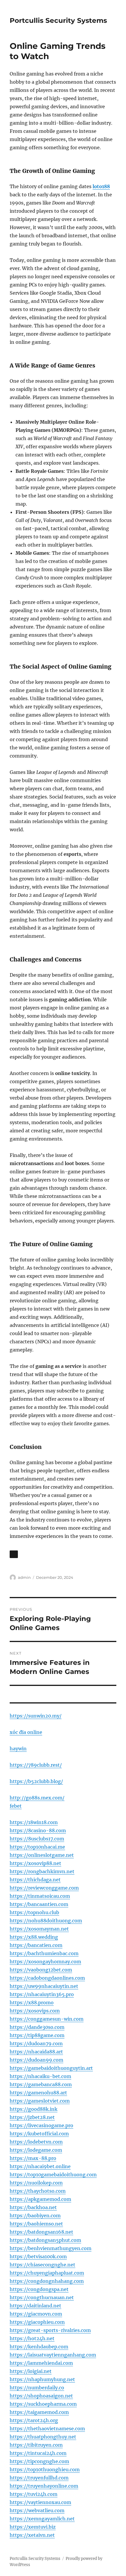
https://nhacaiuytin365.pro (42, 1994)
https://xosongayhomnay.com (45, 1962)
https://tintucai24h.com (38, 2453)
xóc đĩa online (26, 1732)
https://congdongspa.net (39, 2289)
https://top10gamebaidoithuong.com (53, 2175)
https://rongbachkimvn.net (42, 1871)
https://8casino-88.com (38, 1830)
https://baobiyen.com (35, 2216)
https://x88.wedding (34, 1937)
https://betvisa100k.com (38, 2256)
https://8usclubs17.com (37, 1839)
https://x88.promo (32, 2003)
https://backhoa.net (33, 2207)
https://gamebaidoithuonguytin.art (51, 2068)
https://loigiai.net (31, 2371)
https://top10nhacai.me (37, 1847)
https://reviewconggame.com (44, 1888)
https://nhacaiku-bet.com (40, 2076)
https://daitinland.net (35, 2306)
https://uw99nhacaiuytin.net (44, 1986)
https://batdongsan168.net (41, 2232)
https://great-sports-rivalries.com (50, 2330)
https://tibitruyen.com (36, 2445)
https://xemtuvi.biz (33, 2527)
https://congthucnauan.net (42, 2297)
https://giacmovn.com (36, 2314)
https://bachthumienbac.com (44, 1953)
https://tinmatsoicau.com (40, 1896)
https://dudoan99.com (36, 2060)
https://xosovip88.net (35, 1863)
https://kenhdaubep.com (39, 2347)
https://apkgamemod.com (40, 2199)
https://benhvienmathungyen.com (51, 2248)
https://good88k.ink (34, 2109)
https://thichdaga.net (35, 1880)
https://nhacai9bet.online (40, 2166)
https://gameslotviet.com (40, 2101)
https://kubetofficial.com (39, 2134)
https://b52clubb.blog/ (36, 1781)
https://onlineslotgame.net (42, 1855)
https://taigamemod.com (39, 2412)
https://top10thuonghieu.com (45, 2469)
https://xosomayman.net (39, 1929)
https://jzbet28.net (32, 2117)
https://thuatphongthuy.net (43, 2437)
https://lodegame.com (36, 2150)
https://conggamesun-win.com (47, 2019)
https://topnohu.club (34, 1912)
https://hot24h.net (32, 2338)
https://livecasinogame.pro (41, 2125)
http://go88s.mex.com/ (37, 1798)
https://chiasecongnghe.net (42, 2265)
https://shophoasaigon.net (41, 2396)
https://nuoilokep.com (36, 2183)
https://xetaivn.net (32, 2535)
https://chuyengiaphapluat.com (47, 2273)
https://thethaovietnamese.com (47, 2429)
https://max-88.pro (33, 2158)
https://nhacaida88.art (36, 2052)
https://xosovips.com (35, 2011)
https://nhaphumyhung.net (42, 2379)
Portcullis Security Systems (58, 20)
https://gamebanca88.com (41, 2084)
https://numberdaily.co (37, 2388)
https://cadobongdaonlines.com (47, 1978)
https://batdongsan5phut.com (45, 2240)
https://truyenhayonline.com (44, 2486)
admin (24, 1577)
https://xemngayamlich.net (42, 2519)
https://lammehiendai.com (41, 2363)
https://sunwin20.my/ (36, 1716)
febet (16, 1806)
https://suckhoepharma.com (43, 2404)
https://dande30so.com (37, 2027)
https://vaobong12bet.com (41, 1970)
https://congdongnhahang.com (47, 2281)
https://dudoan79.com (36, 2043)
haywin (18, 1749)
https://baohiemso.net (36, 2224)
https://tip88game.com (37, 2035)
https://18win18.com (34, 1822)
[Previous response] (14, 1554)
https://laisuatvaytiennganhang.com (53, 2355)
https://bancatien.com (36, 1945)
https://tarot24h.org (34, 2420)
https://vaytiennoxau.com (40, 2502)
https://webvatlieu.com (37, 2510)
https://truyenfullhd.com (39, 2478)
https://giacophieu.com (37, 2322)
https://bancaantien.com (39, 1904)
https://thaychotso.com (38, 2191)
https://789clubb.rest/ (36, 1765)
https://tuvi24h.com (34, 2494)
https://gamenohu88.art (38, 2093)
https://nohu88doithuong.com (46, 1921)
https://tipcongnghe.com (39, 2461)
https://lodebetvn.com (36, 2142)
